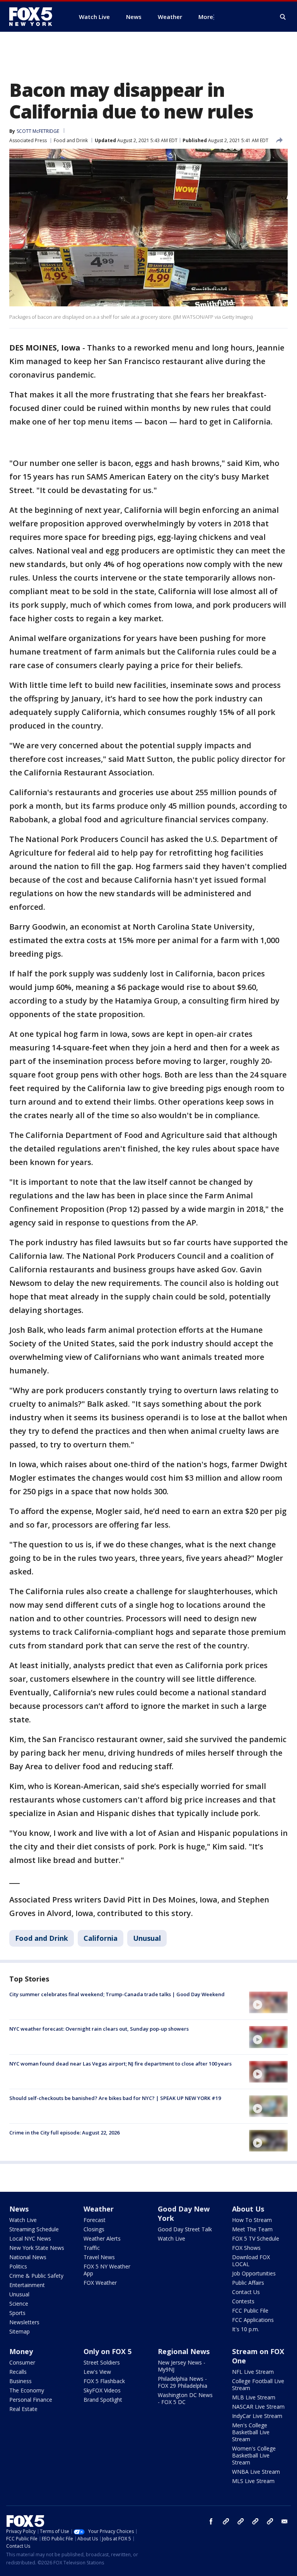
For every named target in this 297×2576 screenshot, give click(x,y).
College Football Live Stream (258, 2384)
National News (28, 2257)
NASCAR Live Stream (258, 2407)
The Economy (27, 2390)
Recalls (18, 2372)
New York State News (37, 2248)
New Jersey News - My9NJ (182, 2366)
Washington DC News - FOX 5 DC (185, 2398)
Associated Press (28, 140)
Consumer (22, 2362)
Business (20, 2381)
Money (21, 2351)
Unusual (147, 1938)
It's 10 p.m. (246, 2329)
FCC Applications (253, 2320)
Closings (94, 2229)
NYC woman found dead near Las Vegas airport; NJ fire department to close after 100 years (120, 2064)
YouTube (255, 2521)
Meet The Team (252, 2229)
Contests (243, 2301)
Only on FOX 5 (108, 2351)
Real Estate (23, 2409)
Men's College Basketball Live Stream (251, 2432)
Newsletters (24, 2322)
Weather (99, 2209)
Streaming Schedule (34, 2229)
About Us (248, 2209)
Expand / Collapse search (283, 17)
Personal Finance (31, 2400)
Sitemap (20, 2331)
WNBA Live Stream (256, 2472)
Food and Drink (71, 140)
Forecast (95, 2220)
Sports (17, 2313)
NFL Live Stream (253, 2372)
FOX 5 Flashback (104, 2381)
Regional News (184, 2351)
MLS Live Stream (253, 2481)
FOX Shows (246, 2248)
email (285, 2521)
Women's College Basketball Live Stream (254, 2455)
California (101, 1938)
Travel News (99, 2257)
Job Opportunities (254, 2273)
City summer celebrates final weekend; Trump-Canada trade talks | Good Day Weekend (117, 1994)
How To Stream (252, 2220)
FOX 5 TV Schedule (256, 2238)
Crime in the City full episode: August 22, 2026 (64, 2133)
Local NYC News (30, 2238)
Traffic (92, 2248)
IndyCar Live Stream (257, 2416)
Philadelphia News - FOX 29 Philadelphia (183, 2382)
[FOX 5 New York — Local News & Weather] (35, 17)
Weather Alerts (102, 2238)
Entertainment (27, 2285)
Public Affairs (248, 2283)
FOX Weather (100, 2283)
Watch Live (23, 2220)
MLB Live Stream (254, 2397)
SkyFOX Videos (102, 2390)
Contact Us (246, 2292)
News (19, 2209)
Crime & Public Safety (36, 2276)
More (206, 17)
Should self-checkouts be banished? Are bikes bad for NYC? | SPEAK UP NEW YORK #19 (115, 2098)
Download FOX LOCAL (251, 2261)
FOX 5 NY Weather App (107, 2270)
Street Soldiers (102, 2362)
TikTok (241, 2521)
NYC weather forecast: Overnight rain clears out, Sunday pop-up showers (99, 2029)
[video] (268, 2002)
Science (19, 2304)
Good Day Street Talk (185, 2229)
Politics (18, 2266)
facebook (211, 2521)
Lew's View (97, 2372)
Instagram (226, 2521)
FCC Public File (250, 2310)
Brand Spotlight (103, 2400)
